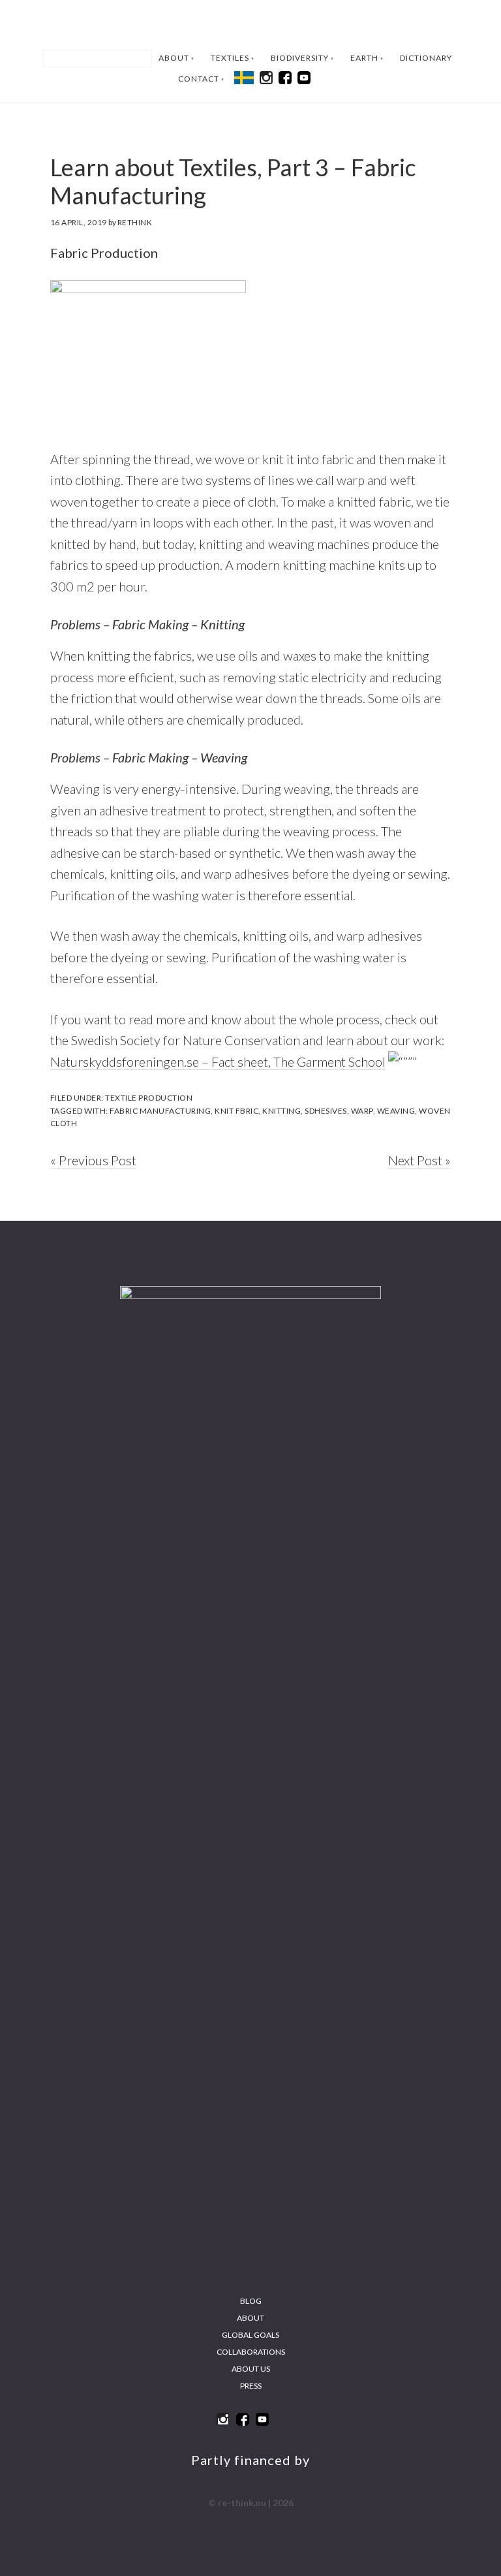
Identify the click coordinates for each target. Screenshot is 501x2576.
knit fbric (236, 1111)
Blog (251, 2301)
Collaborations (251, 2352)
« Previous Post (93, 1160)
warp (362, 1111)
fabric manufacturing (160, 1111)
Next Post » (419, 1160)
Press (251, 2386)
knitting (281, 1111)
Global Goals (250, 2335)
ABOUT (250, 2318)
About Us (251, 2369)
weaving (396, 1111)
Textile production (149, 1098)
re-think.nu (250, 25)
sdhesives (326, 1111)
